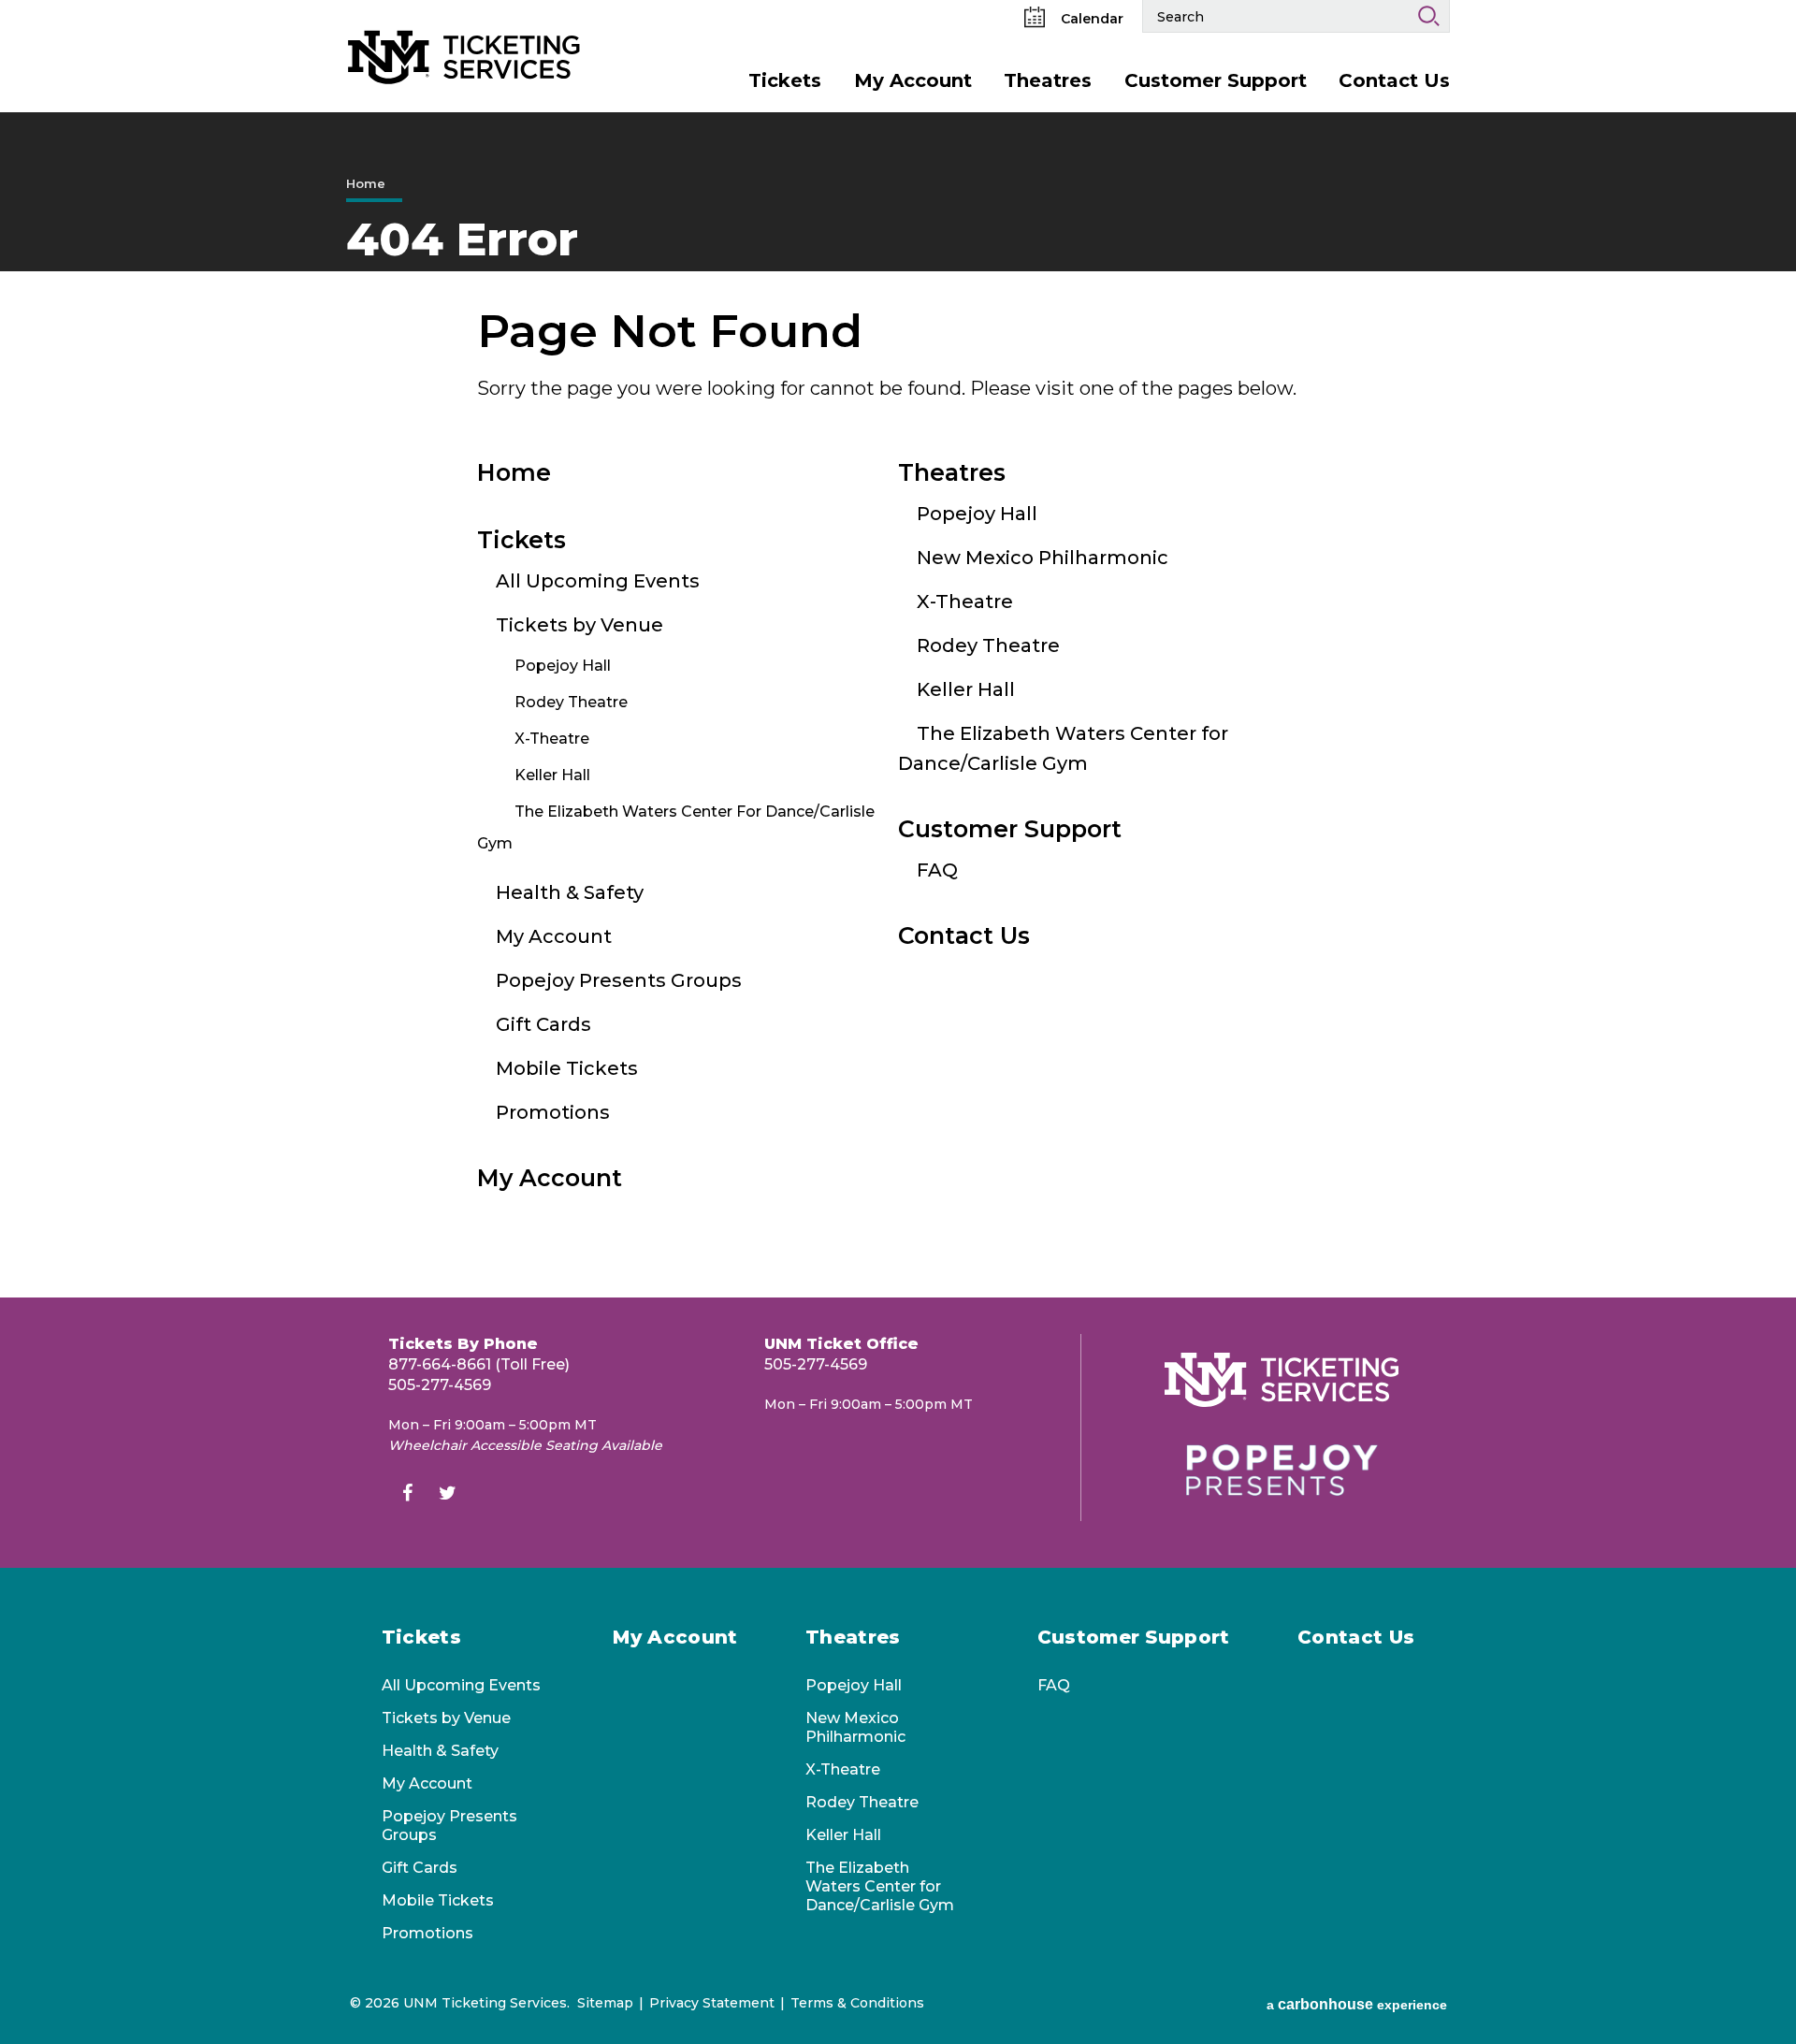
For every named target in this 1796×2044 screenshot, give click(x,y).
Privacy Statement (712, 2003)
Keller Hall (552, 775)
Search (1428, 16)
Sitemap (605, 2003)
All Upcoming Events (598, 581)
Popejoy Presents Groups (619, 980)
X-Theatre (552, 739)
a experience (1357, 2004)
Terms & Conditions (857, 2003)
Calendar (1090, 19)
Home (366, 183)
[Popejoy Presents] (1282, 1470)
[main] (898, 705)
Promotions (553, 1112)
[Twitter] (447, 1495)
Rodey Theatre (571, 702)
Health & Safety (570, 892)
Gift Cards (543, 1024)
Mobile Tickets (567, 1068)
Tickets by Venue (579, 625)
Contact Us (1394, 80)
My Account (913, 80)
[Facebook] (407, 1495)
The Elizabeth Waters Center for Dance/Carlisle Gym (880, 1886)
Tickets (785, 80)
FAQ (937, 870)
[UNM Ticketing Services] (464, 27)
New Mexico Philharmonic (1043, 558)
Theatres (1048, 80)
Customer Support (1216, 80)
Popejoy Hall (563, 666)
